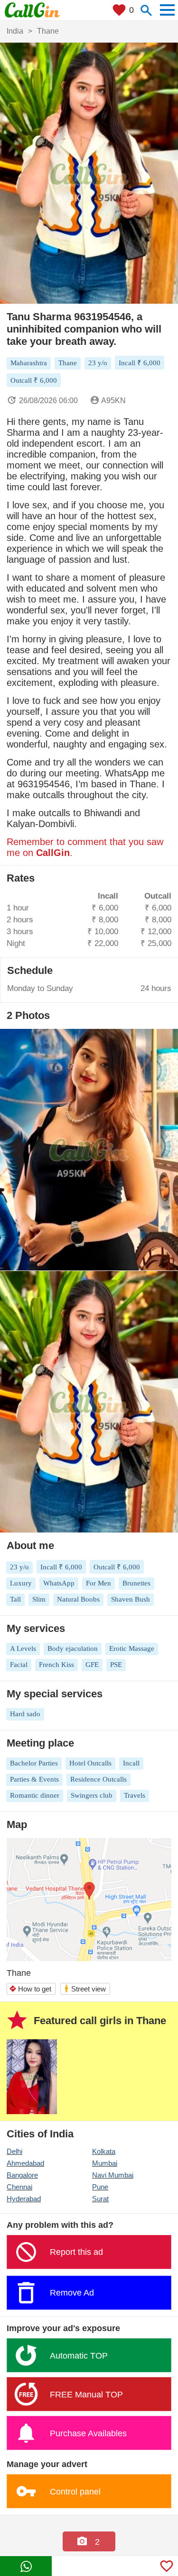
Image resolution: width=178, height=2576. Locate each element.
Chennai (19, 2187)
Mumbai (105, 2163)
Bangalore (22, 2175)
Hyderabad (24, 2199)
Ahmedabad (25, 2163)
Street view (85, 1988)
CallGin (53, 853)
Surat (100, 2199)
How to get (30, 1989)
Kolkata (104, 2151)
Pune (100, 2187)
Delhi (14, 2151)
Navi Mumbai (113, 2175)
